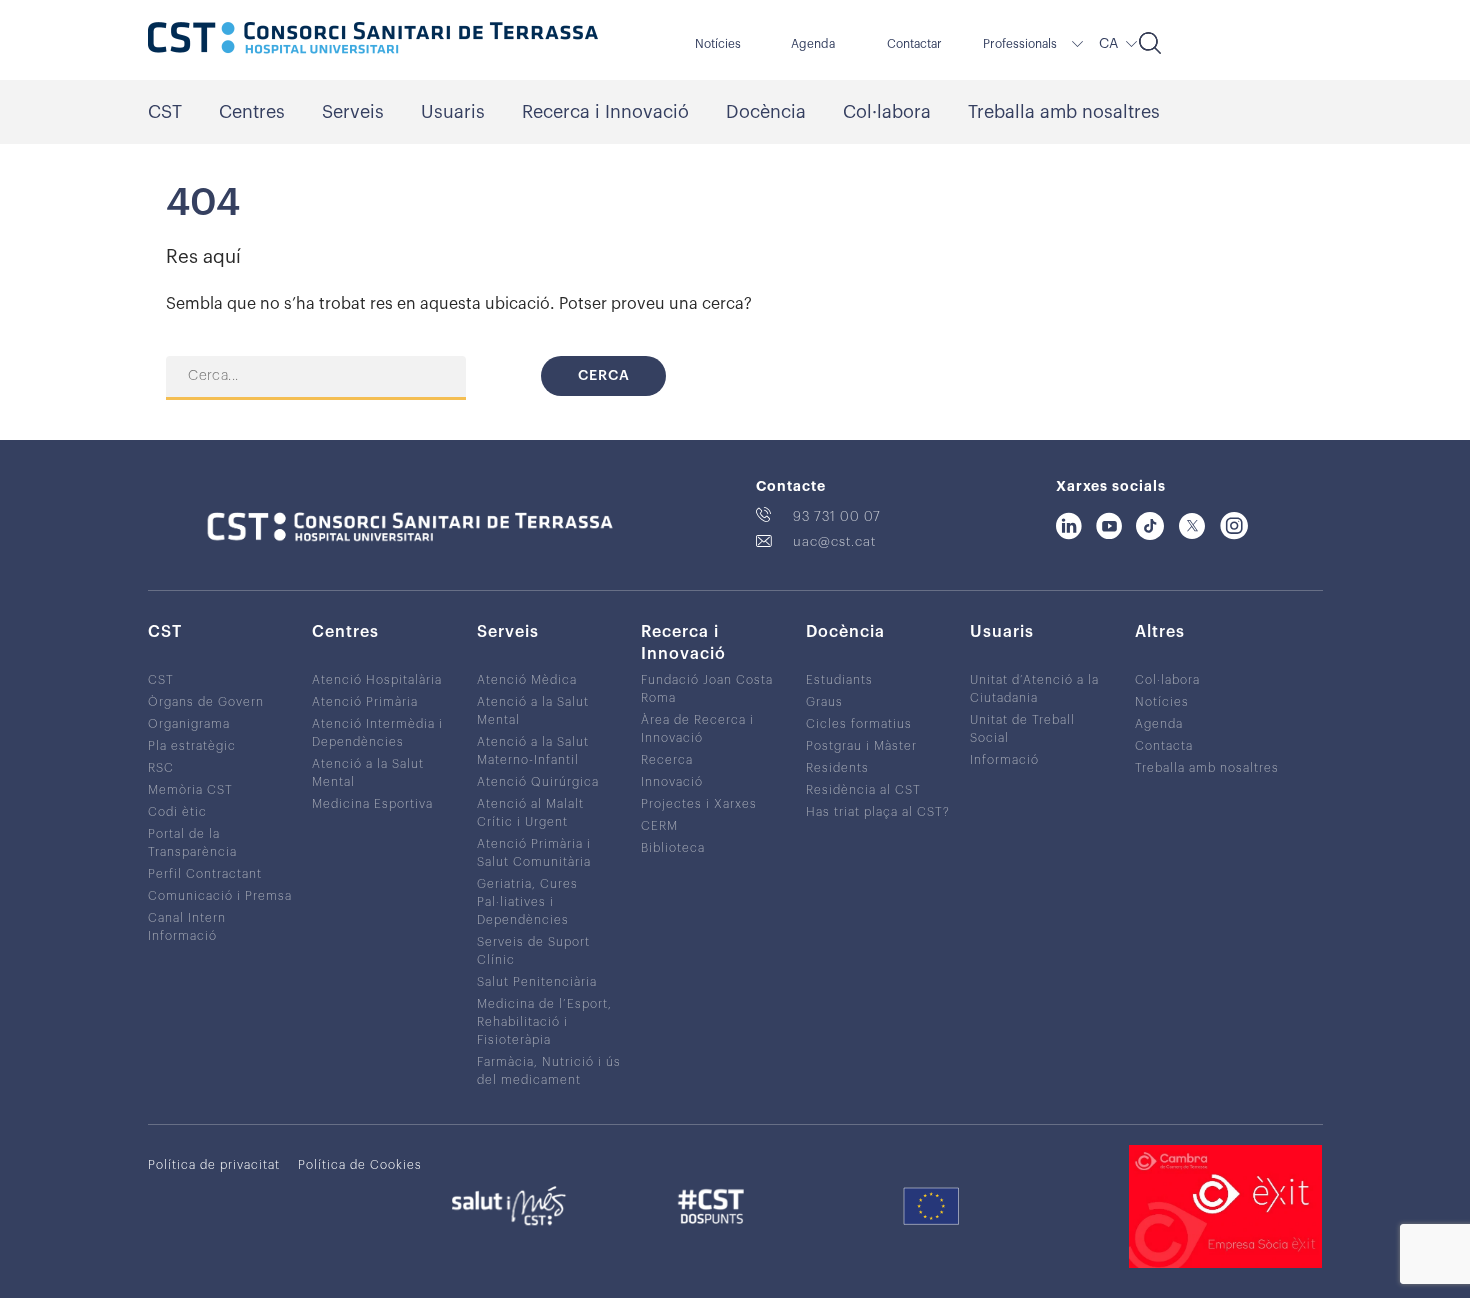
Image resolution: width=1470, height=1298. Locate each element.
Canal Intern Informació (187, 927)
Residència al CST (863, 790)
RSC (161, 768)
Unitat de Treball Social (1022, 729)
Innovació (672, 782)
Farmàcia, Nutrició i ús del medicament (549, 1071)
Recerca (667, 760)
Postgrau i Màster (861, 746)
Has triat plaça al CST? (878, 812)
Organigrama (189, 724)
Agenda (813, 44)
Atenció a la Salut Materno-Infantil (533, 751)
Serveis (353, 112)
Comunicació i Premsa (220, 896)
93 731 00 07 (837, 516)
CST (165, 112)
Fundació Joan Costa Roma (707, 689)
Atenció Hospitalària (377, 680)
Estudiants (839, 680)
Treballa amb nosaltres (1064, 112)
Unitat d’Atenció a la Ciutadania (1034, 689)
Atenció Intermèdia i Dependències (377, 733)
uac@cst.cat (834, 541)
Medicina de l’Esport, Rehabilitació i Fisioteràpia (544, 1022)
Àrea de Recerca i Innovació (697, 729)
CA (1108, 44)
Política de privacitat (214, 1165)
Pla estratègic (192, 746)
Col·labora (887, 112)
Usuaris (453, 112)
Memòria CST (190, 790)
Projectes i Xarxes (699, 804)
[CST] (373, 40)
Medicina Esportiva (372, 804)
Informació (1004, 760)
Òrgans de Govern (206, 702)
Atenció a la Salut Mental (368, 773)
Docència (766, 112)
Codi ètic (177, 812)
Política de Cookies (360, 1165)
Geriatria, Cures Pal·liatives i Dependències (527, 902)
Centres (252, 112)
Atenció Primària (365, 702)
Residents (837, 768)
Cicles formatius (859, 724)
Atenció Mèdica (527, 680)
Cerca (604, 376)
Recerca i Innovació (605, 112)
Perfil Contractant (205, 874)
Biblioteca (673, 848)
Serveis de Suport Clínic (533, 951)
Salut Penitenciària (537, 982)
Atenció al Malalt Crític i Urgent (530, 813)
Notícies (718, 44)
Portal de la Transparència (192, 843)
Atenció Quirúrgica (538, 782)
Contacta (1164, 746)
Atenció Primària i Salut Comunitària (534, 853)
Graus (824, 702)
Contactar (914, 44)
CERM (659, 826)
